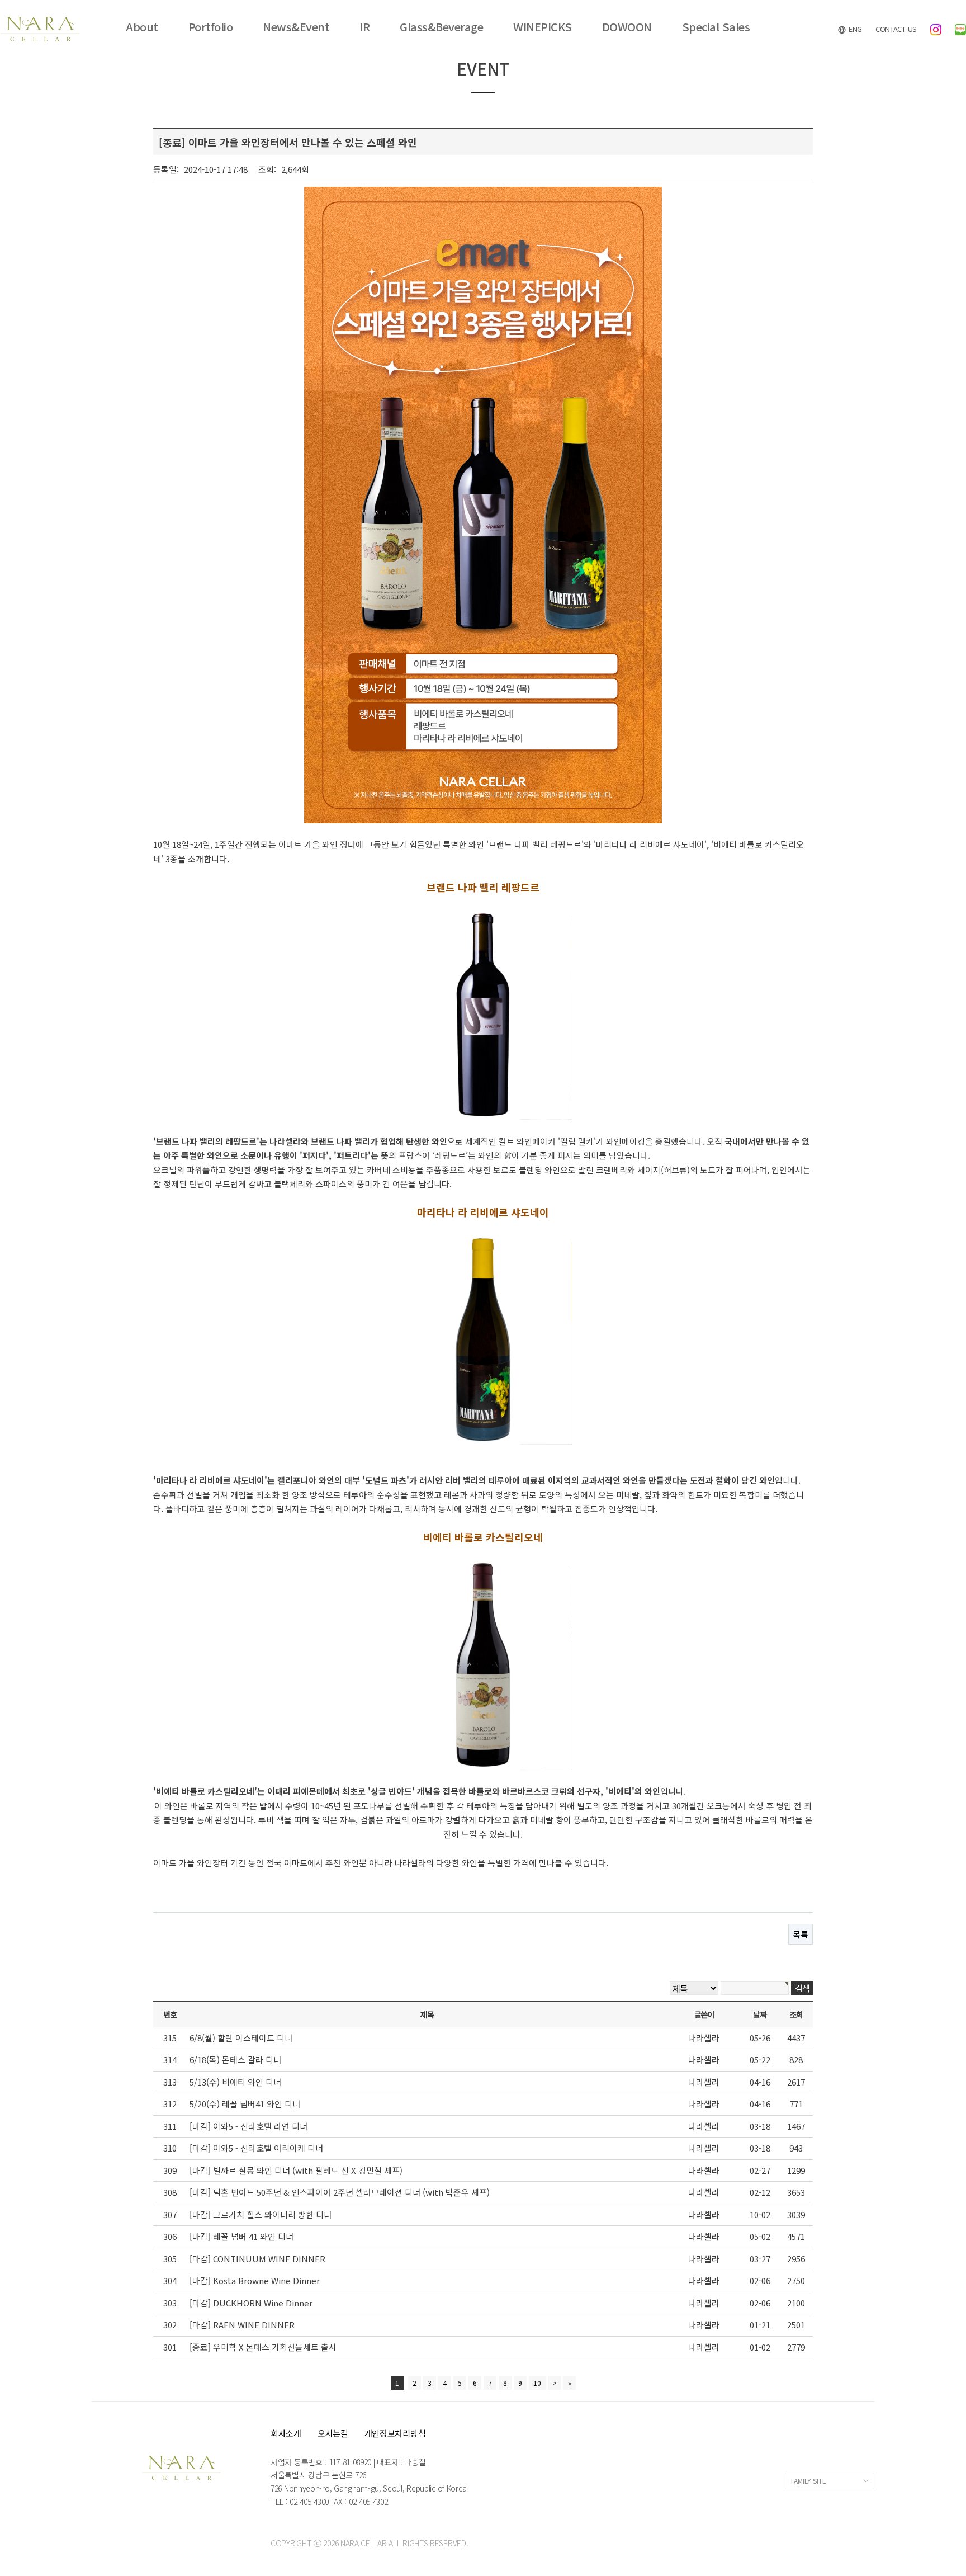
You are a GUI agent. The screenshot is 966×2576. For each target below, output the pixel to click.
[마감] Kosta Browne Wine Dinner (255, 2280)
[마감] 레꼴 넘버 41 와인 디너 (241, 2236)
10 (537, 2383)
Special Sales (716, 27)
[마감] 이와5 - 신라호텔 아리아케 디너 (256, 2148)
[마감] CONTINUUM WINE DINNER (257, 2259)
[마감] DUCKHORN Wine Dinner (251, 2303)
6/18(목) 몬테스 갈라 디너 (235, 2060)
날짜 (759, 2014)
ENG (854, 29)
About (142, 27)
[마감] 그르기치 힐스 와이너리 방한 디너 (261, 2214)
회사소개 (286, 2433)
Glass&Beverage (441, 27)
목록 (801, 1934)
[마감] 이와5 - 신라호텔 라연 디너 (248, 2126)
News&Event (296, 27)
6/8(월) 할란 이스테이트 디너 (241, 2038)
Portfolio (211, 27)
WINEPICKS (543, 27)
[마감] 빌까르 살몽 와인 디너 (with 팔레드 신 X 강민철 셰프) (296, 2170)
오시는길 (333, 2433)
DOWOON (627, 27)
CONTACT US (896, 29)
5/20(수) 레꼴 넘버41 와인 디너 (245, 2104)
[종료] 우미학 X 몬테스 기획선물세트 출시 (263, 2347)
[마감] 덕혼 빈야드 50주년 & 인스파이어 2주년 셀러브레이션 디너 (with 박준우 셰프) (340, 2192)
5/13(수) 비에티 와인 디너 (235, 2082)
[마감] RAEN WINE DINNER (242, 2325)
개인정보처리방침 (395, 2433)
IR (364, 27)
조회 (796, 2014)
